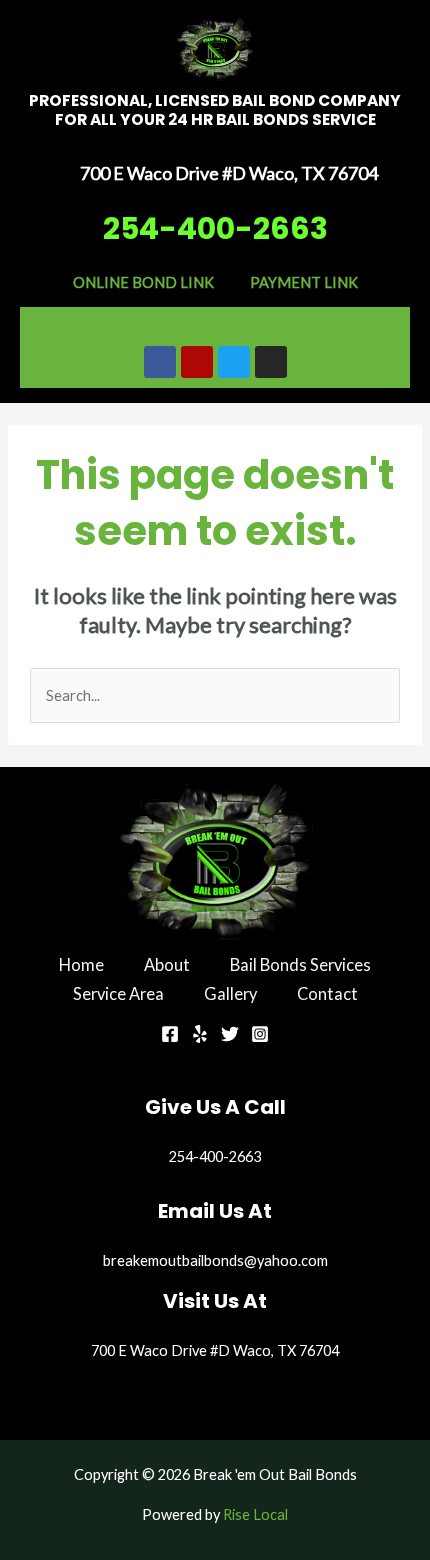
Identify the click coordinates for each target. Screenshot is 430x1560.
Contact (327, 993)
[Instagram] (260, 1034)
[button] (215, 321)
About (167, 964)
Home (81, 964)
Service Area (118, 993)
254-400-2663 (215, 228)
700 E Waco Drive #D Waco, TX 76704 (215, 1350)
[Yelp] (200, 1034)
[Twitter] (230, 1034)
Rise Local (255, 1514)
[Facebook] (170, 1034)
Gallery (230, 993)
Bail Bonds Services (300, 964)
